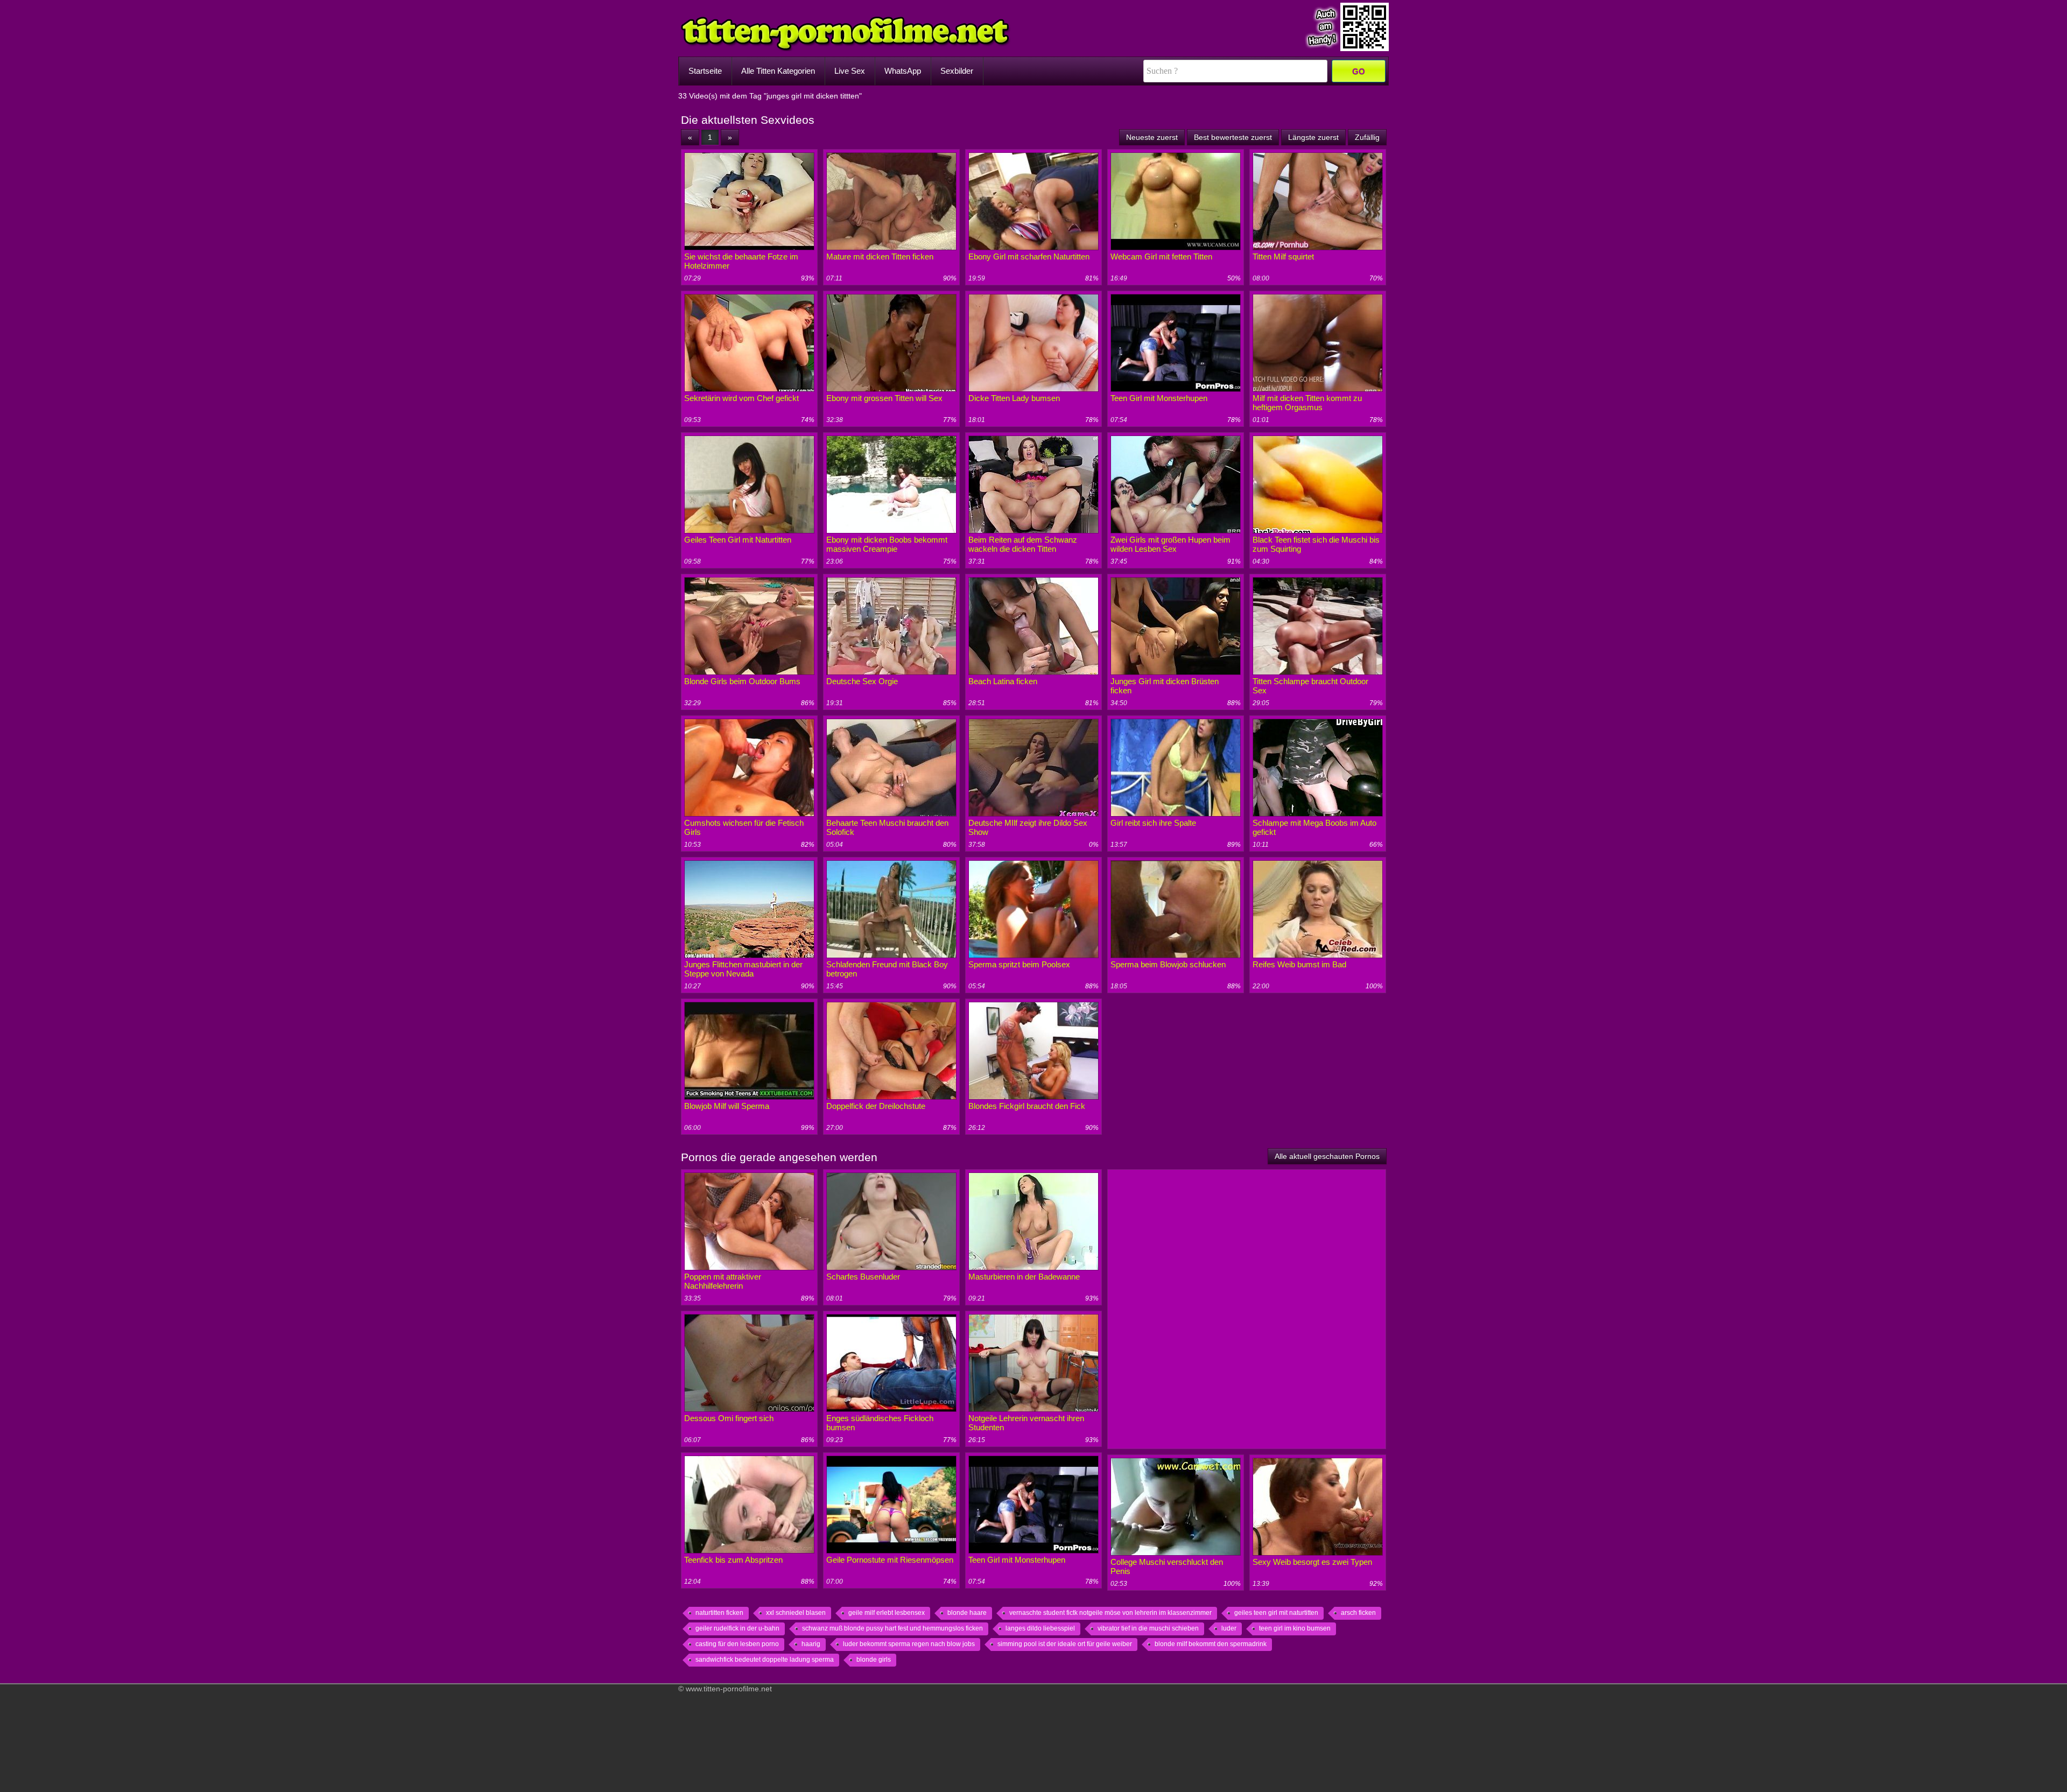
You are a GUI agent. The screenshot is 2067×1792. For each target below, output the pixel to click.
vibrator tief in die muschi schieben (1148, 1628)
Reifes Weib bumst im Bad (1299, 964)
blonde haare (967, 1613)
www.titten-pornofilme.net (729, 1689)
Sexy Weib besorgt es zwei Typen (1312, 1562)
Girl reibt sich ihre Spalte (1153, 823)
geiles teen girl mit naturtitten (1276, 1613)
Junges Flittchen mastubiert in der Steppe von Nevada (743, 969)
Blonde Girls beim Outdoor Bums (742, 681)
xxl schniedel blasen (796, 1613)
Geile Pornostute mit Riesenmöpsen (890, 1560)
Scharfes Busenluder (863, 1277)
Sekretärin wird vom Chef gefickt (741, 398)
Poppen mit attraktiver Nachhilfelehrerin (723, 1281)
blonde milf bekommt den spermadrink (1211, 1644)
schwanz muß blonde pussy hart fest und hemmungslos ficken (892, 1628)
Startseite (705, 71)
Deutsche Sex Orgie (862, 681)
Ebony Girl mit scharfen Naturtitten (1029, 256)
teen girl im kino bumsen (1295, 1628)
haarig (811, 1644)
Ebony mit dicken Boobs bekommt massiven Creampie (887, 544)
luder (1229, 1628)
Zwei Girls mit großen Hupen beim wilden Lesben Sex (1170, 544)
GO (1359, 71)
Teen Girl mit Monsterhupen (1159, 398)
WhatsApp (903, 71)
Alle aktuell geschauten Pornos (1327, 1156)
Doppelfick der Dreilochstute (876, 1106)
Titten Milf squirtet (1283, 256)
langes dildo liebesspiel (1040, 1628)
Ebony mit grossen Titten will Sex (884, 398)
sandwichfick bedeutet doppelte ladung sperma (765, 1660)
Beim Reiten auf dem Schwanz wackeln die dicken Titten (1023, 544)
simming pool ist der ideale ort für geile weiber (1065, 1644)
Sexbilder (957, 71)
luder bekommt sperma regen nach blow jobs (909, 1644)
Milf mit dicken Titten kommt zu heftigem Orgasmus (1307, 403)
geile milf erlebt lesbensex (887, 1613)
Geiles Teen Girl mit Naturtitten (738, 540)
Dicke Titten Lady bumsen (1014, 398)
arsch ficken (1358, 1613)
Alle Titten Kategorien (778, 71)
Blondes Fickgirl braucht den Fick (1027, 1106)
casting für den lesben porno (737, 1644)
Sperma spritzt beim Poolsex (1019, 964)
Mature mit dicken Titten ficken (880, 256)
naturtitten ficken (719, 1613)
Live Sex (850, 71)
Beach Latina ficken (1003, 681)
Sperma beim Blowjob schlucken (1168, 964)
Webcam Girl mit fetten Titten (1161, 256)
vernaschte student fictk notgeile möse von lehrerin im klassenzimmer (1110, 1613)
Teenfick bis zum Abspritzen (733, 1560)
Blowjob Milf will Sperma (727, 1106)
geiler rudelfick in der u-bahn (737, 1628)
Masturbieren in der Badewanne (1024, 1277)
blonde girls (874, 1660)
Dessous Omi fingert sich (729, 1418)
